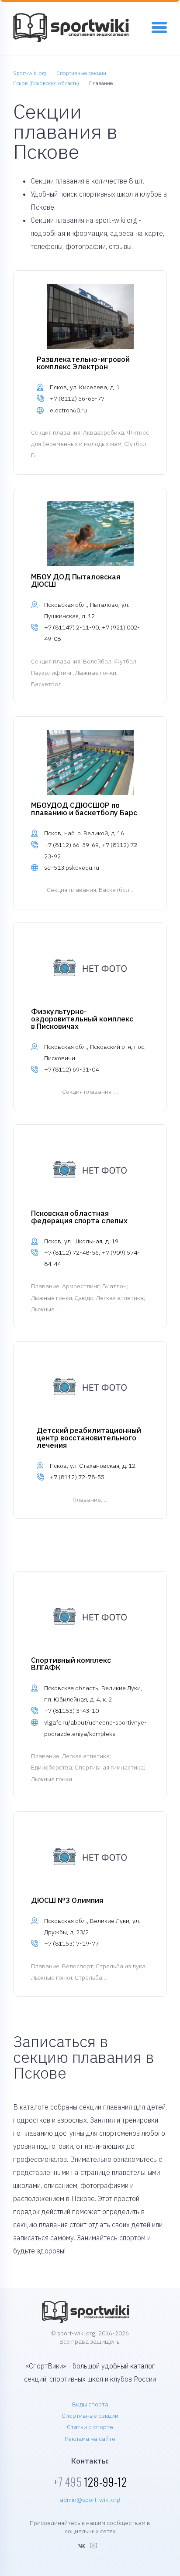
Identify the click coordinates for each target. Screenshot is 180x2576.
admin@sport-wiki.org (90, 2500)
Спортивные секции (90, 2416)
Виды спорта (90, 2404)
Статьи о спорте (90, 2427)
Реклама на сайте (90, 2439)
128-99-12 (90, 2482)
